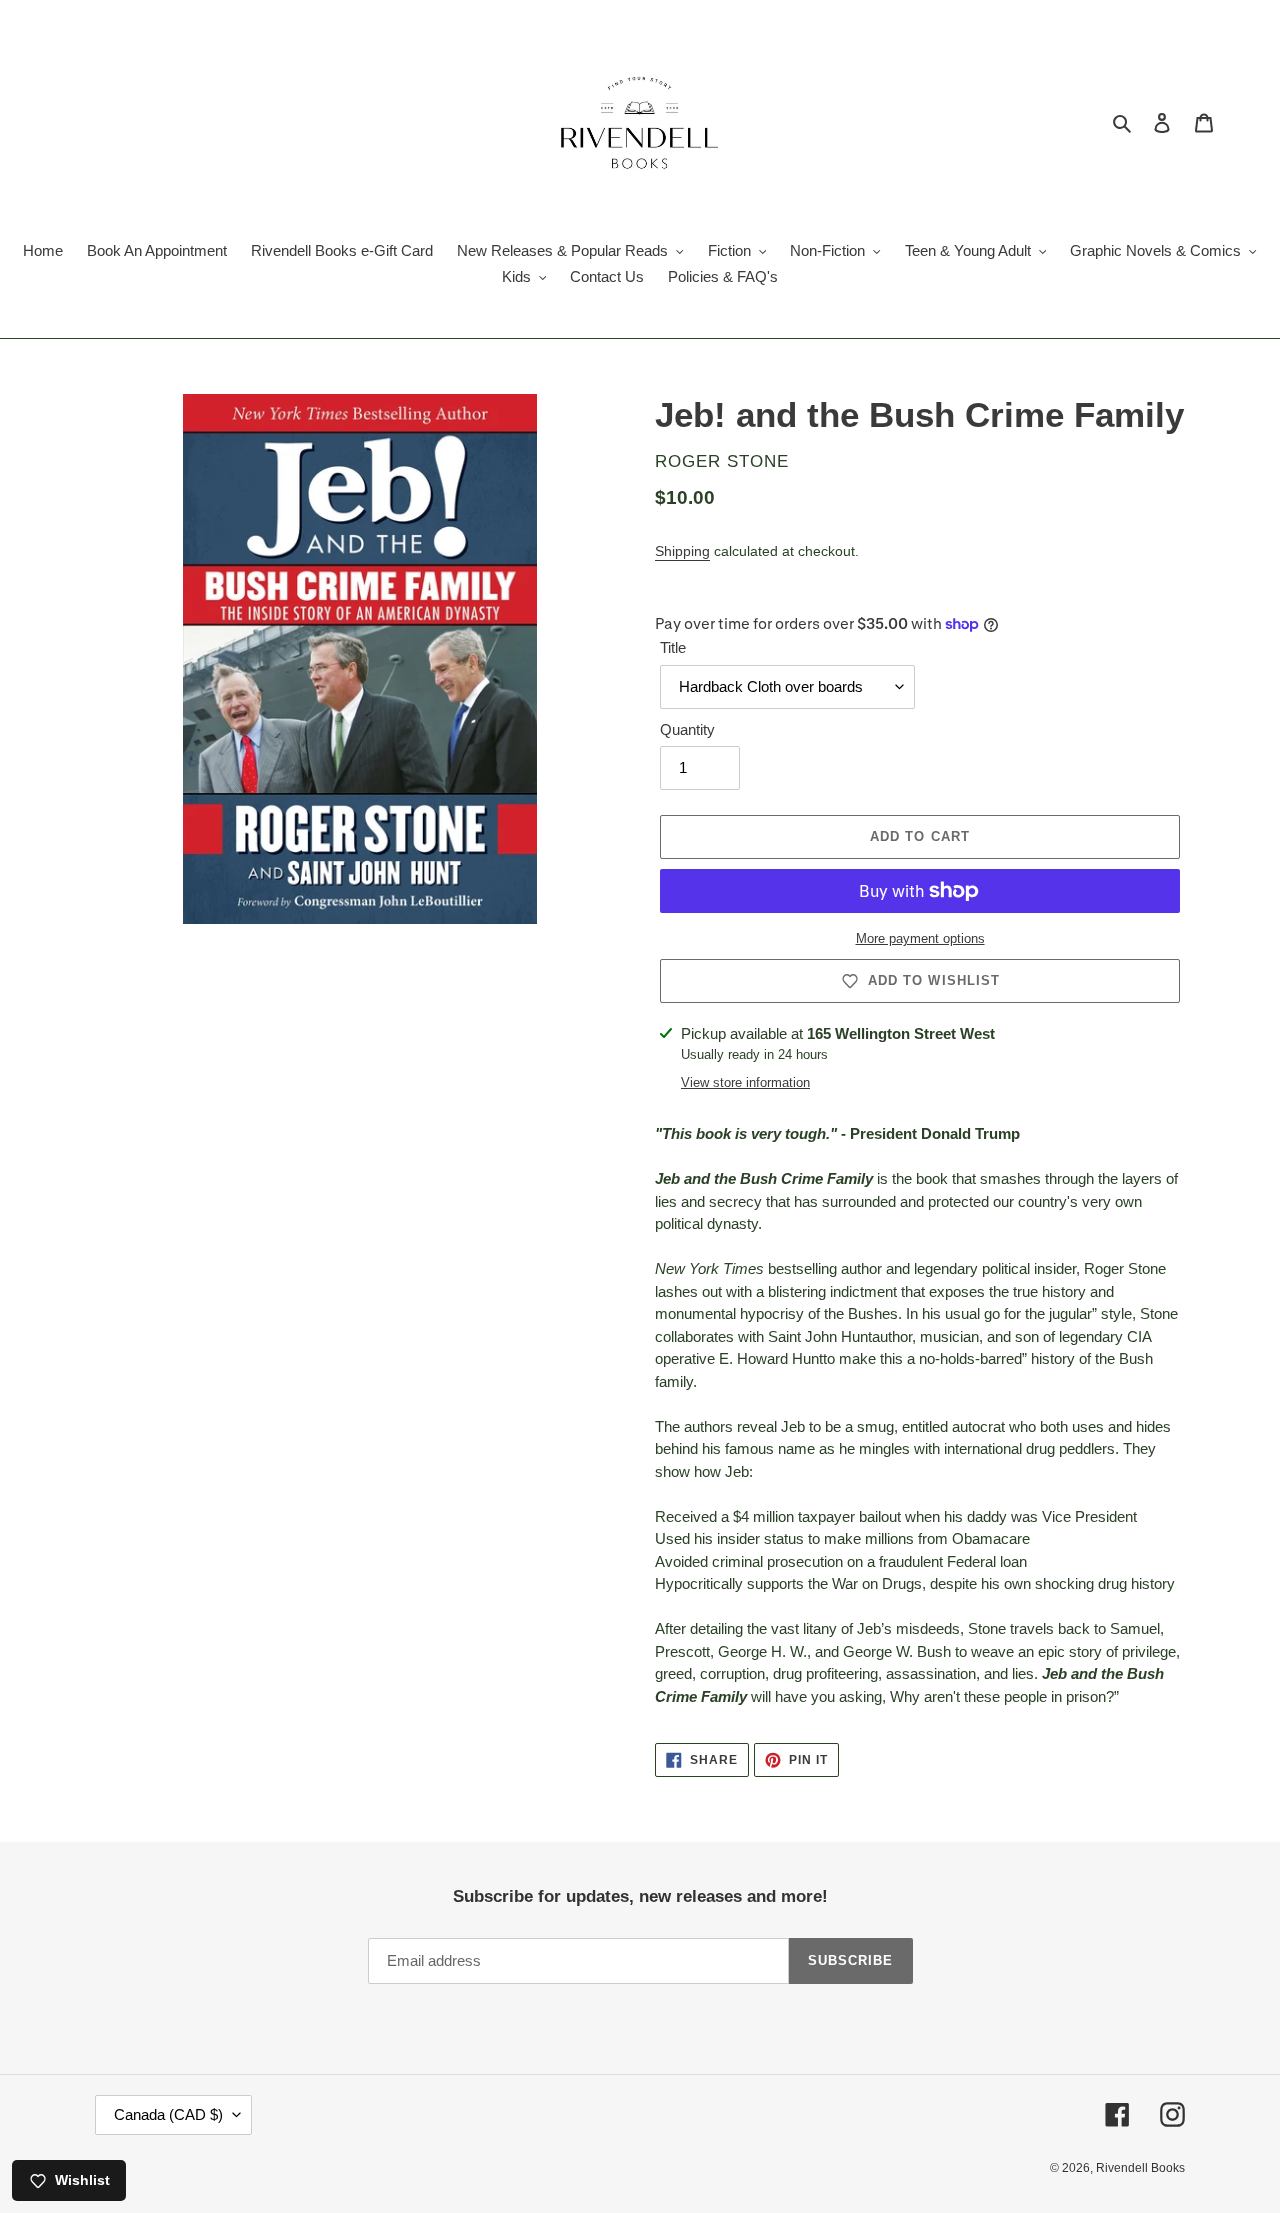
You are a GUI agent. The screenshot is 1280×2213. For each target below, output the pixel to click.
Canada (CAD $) (168, 2114)
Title (673, 647)
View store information (745, 1082)
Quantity (687, 729)
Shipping (682, 551)
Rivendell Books (1140, 2168)
